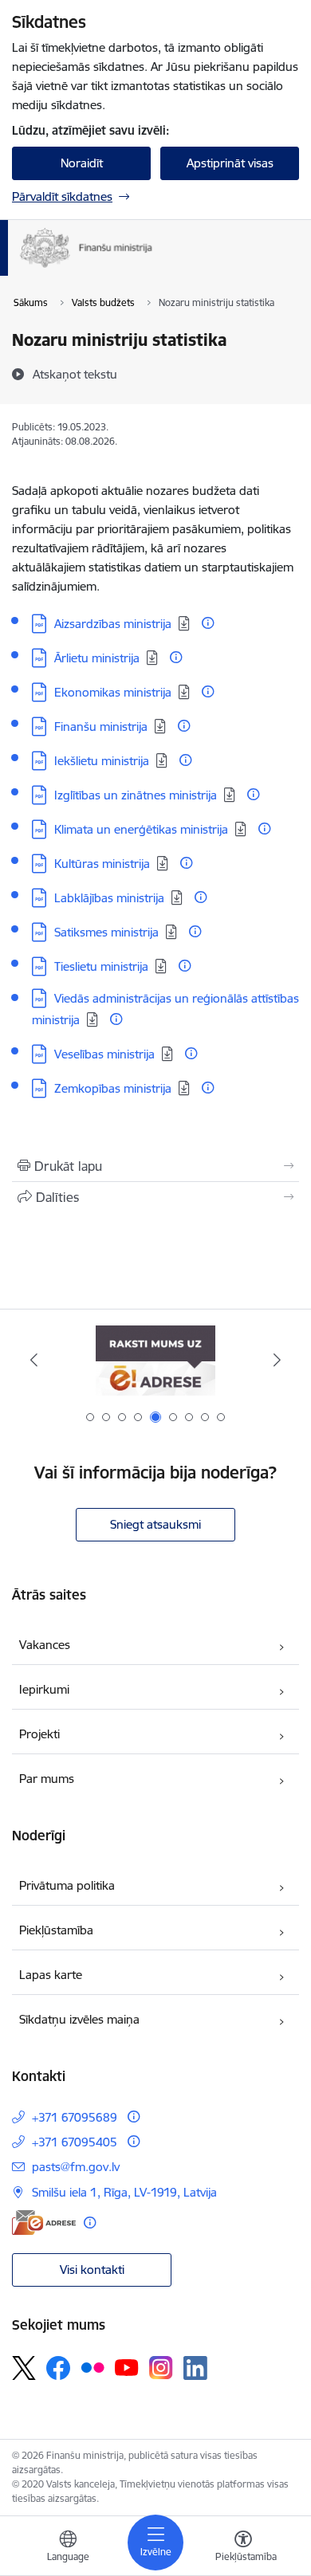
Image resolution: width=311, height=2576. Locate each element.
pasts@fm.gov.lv (76, 2167)
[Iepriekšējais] (34, 1360)
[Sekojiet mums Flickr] (93, 2367)
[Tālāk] (277, 1360)
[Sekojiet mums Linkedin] (195, 2368)
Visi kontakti (92, 2270)
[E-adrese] (44, 2223)
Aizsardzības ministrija (113, 624)
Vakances (45, 1645)
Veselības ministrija (104, 1054)
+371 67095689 (75, 2117)
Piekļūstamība (56, 1930)
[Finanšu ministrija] (153, 268)
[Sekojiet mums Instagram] (161, 2368)
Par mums (47, 1779)
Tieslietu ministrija (101, 966)
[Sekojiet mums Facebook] (58, 2368)
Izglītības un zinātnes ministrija (136, 795)
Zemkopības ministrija (113, 1088)
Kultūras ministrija (102, 864)
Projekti (39, 1734)
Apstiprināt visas (230, 163)
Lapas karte (51, 1975)
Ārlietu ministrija (97, 658)
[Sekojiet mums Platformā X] (24, 2368)
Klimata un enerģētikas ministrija (141, 829)
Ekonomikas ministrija (113, 692)
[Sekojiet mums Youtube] (127, 2367)
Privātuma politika (67, 1885)
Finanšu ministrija (101, 726)
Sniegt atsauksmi (155, 1524)
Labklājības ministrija (109, 898)
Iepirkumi (44, 1689)
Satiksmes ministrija (106, 932)
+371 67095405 (75, 2142)
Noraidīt (82, 163)
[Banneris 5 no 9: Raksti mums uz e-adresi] (155, 1360)
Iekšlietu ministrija (102, 761)
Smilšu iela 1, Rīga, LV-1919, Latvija (124, 2192)
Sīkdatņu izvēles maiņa (79, 2019)
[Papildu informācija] (208, 623)
